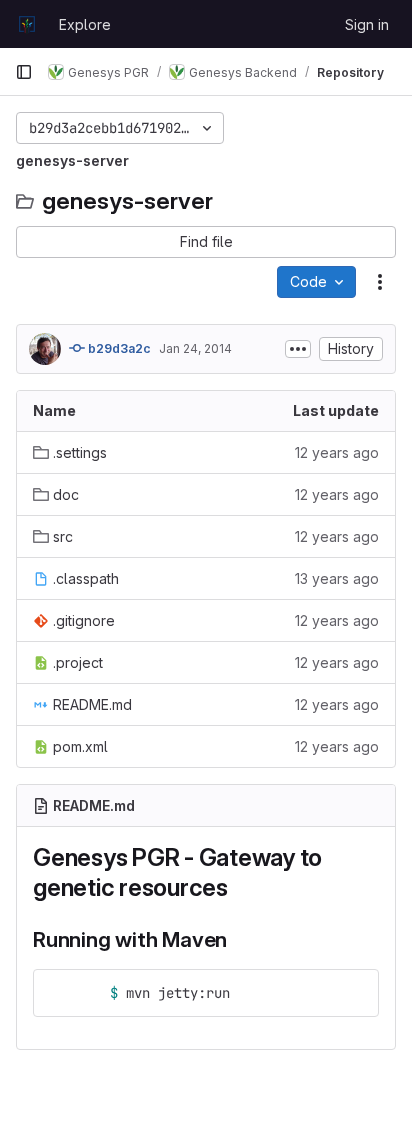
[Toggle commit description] (298, 349)
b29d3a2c (118, 348)
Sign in (367, 24)
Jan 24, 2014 (195, 348)
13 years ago (337, 578)
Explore (85, 24)
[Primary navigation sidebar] (24, 72)
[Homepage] (27, 24)
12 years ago (337, 452)
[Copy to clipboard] (355, 993)
